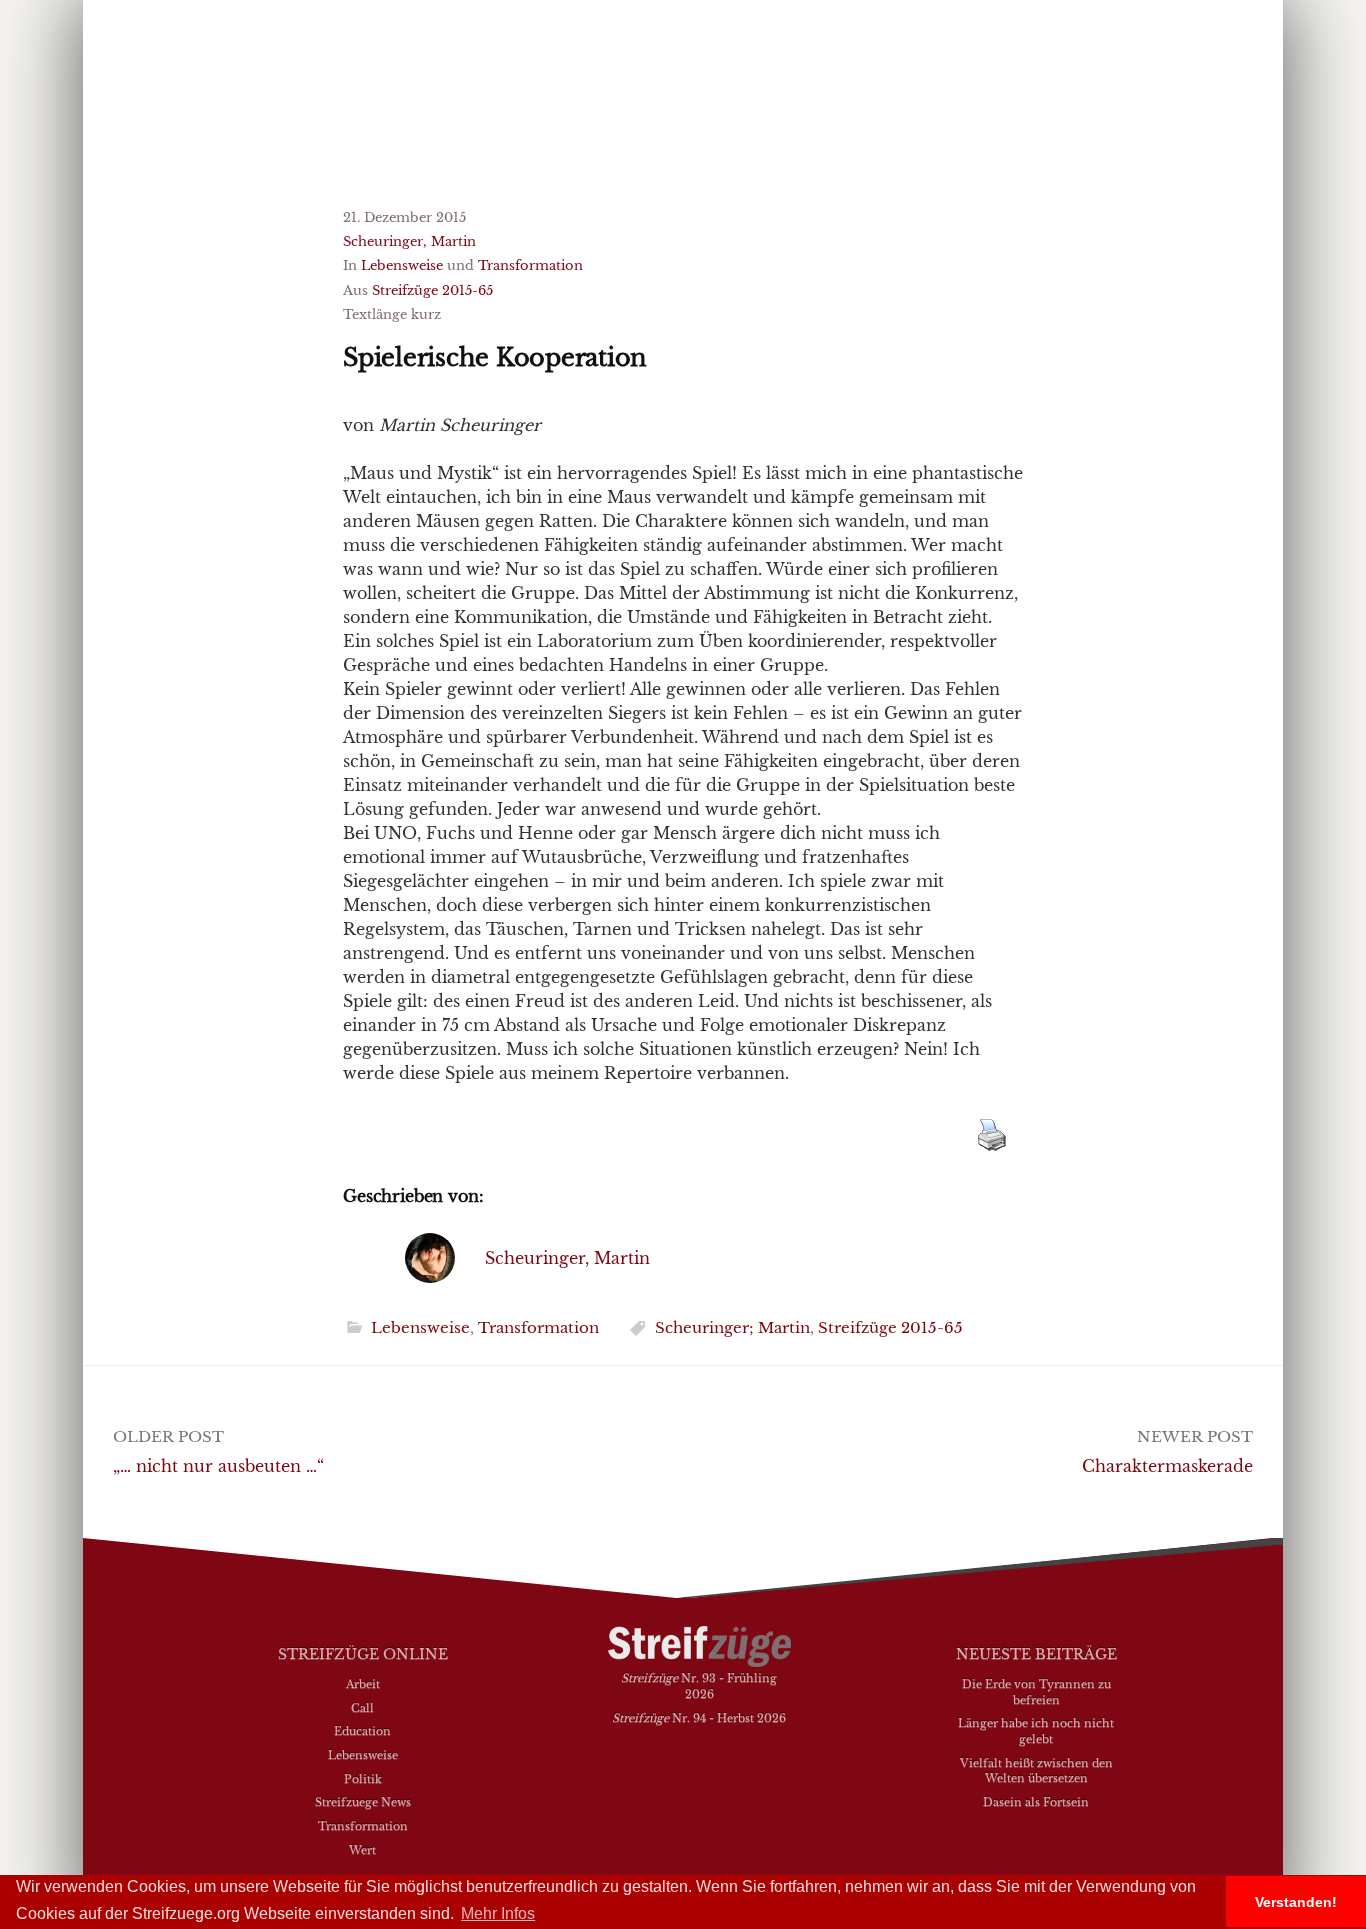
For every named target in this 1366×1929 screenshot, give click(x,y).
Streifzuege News (363, 1802)
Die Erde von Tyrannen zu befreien (1036, 1692)
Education (362, 1731)
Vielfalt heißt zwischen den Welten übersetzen (1036, 1771)
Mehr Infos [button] (498, 1913)
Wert (362, 1850)
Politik (363, 1779)
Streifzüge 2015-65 (432, 290)
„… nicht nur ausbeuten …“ (218, 1466)
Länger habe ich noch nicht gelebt (1036, 1731)
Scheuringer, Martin (409, 241)
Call (362, 1708)
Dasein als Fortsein (1036, 1802)
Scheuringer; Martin (732, 1327)
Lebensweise (402, 265)
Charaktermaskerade (1167, 1466)
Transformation (530, 265)
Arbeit (363, 1684)
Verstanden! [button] (1296, 1902)
